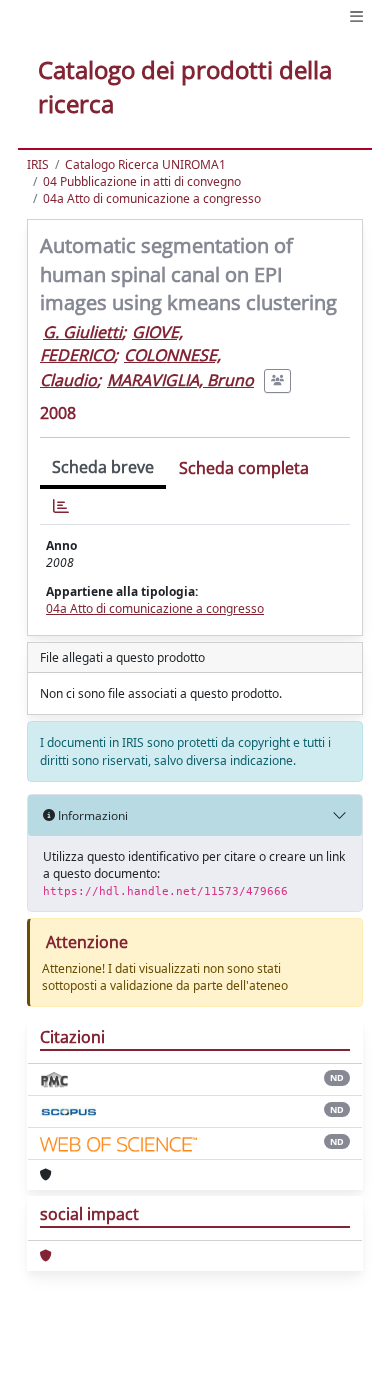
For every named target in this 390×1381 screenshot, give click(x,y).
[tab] (61, 506)
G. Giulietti (82, 332)
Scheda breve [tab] (103, 467)
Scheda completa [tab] (244, 468)
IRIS (38, 164)
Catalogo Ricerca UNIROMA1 (145, 164)
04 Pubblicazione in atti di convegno (142, 181)
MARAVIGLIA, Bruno (180, 380)
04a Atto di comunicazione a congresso (152, 198)
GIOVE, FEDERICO (111, 343)
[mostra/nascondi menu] (356, 16)
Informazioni (91, 815)
